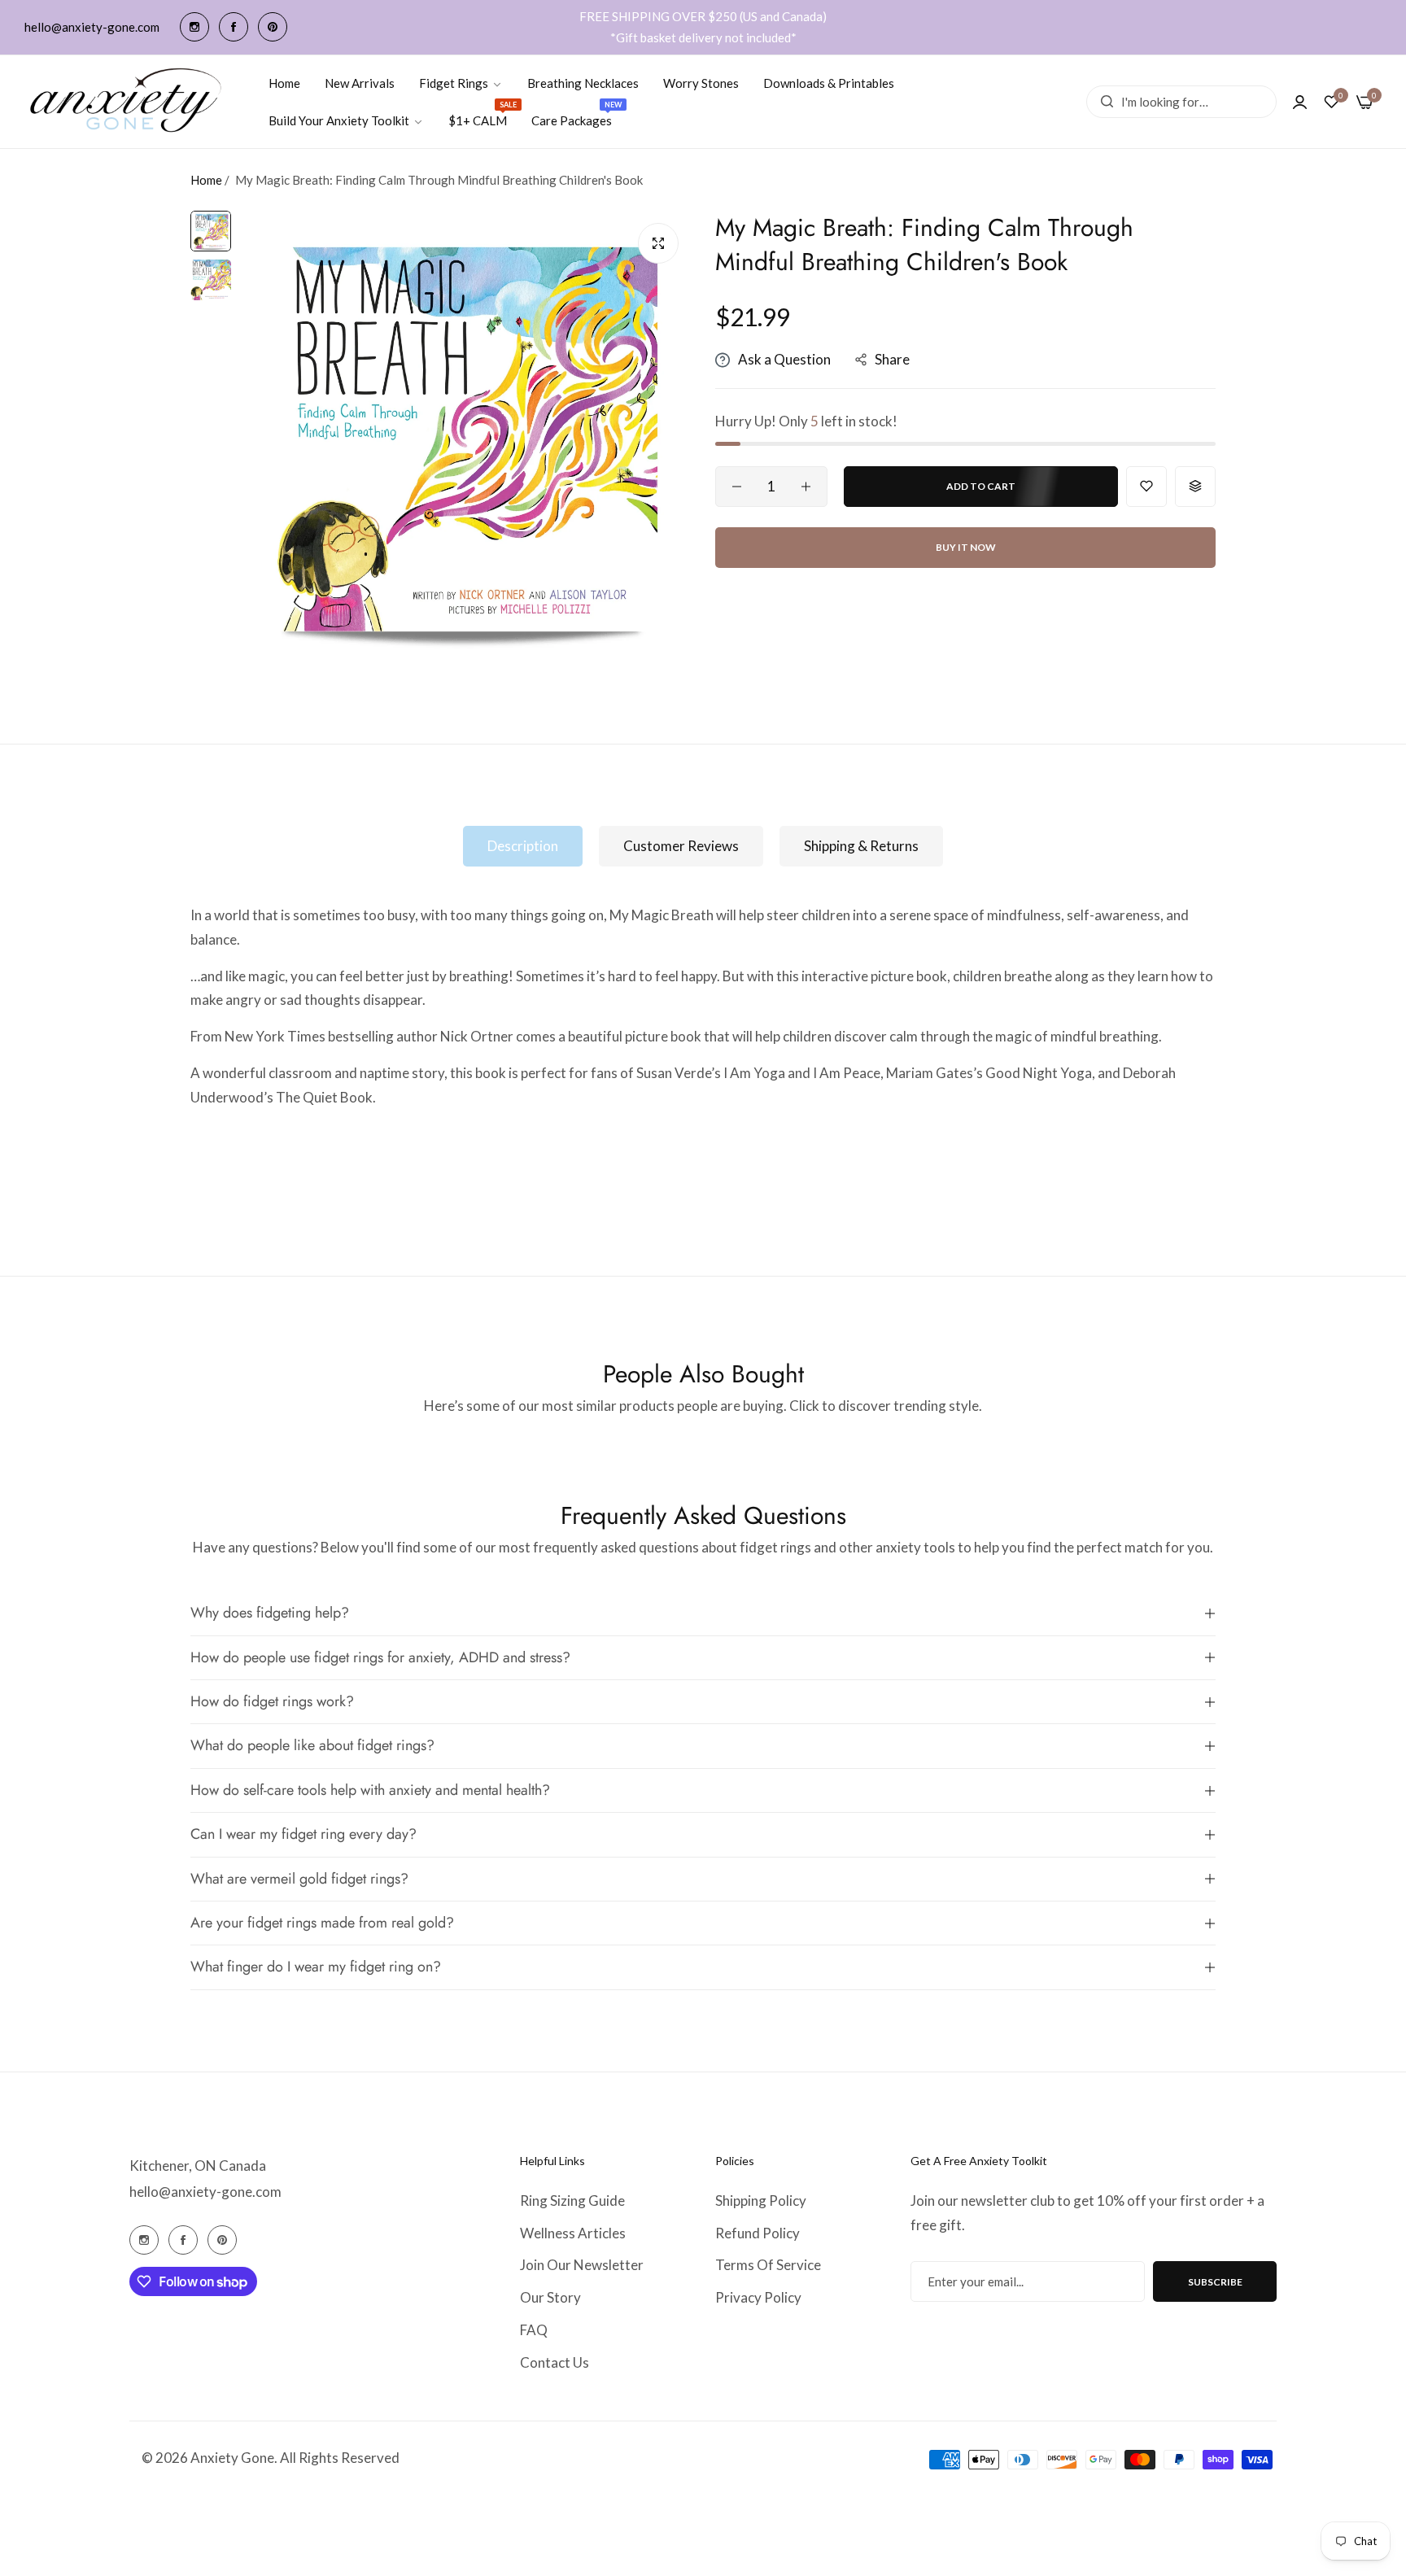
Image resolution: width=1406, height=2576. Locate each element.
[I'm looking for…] (1103, 102)
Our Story (550, 2297)
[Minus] (737, 487)
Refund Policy (758, 2233)
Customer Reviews (681, 846)
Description (523, 846)
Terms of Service (768, 2265)
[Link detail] (194, 27)
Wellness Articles (573, 2233)
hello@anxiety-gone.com (205, 2192)
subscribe (1215, 2282)
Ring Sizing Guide (572, 2201)
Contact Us (555, 2362)
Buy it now (966, 547)
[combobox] (1181, 102)
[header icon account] (1300, 102)
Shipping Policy (761, 2201)
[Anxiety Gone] (127, 101)
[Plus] (806, 487)
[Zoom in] (658, 243)
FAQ (534, 2330)
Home (206, 180)
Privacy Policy (758, 2297)
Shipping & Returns (861, 846)
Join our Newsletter (582, 2265)
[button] (1146, 487)
